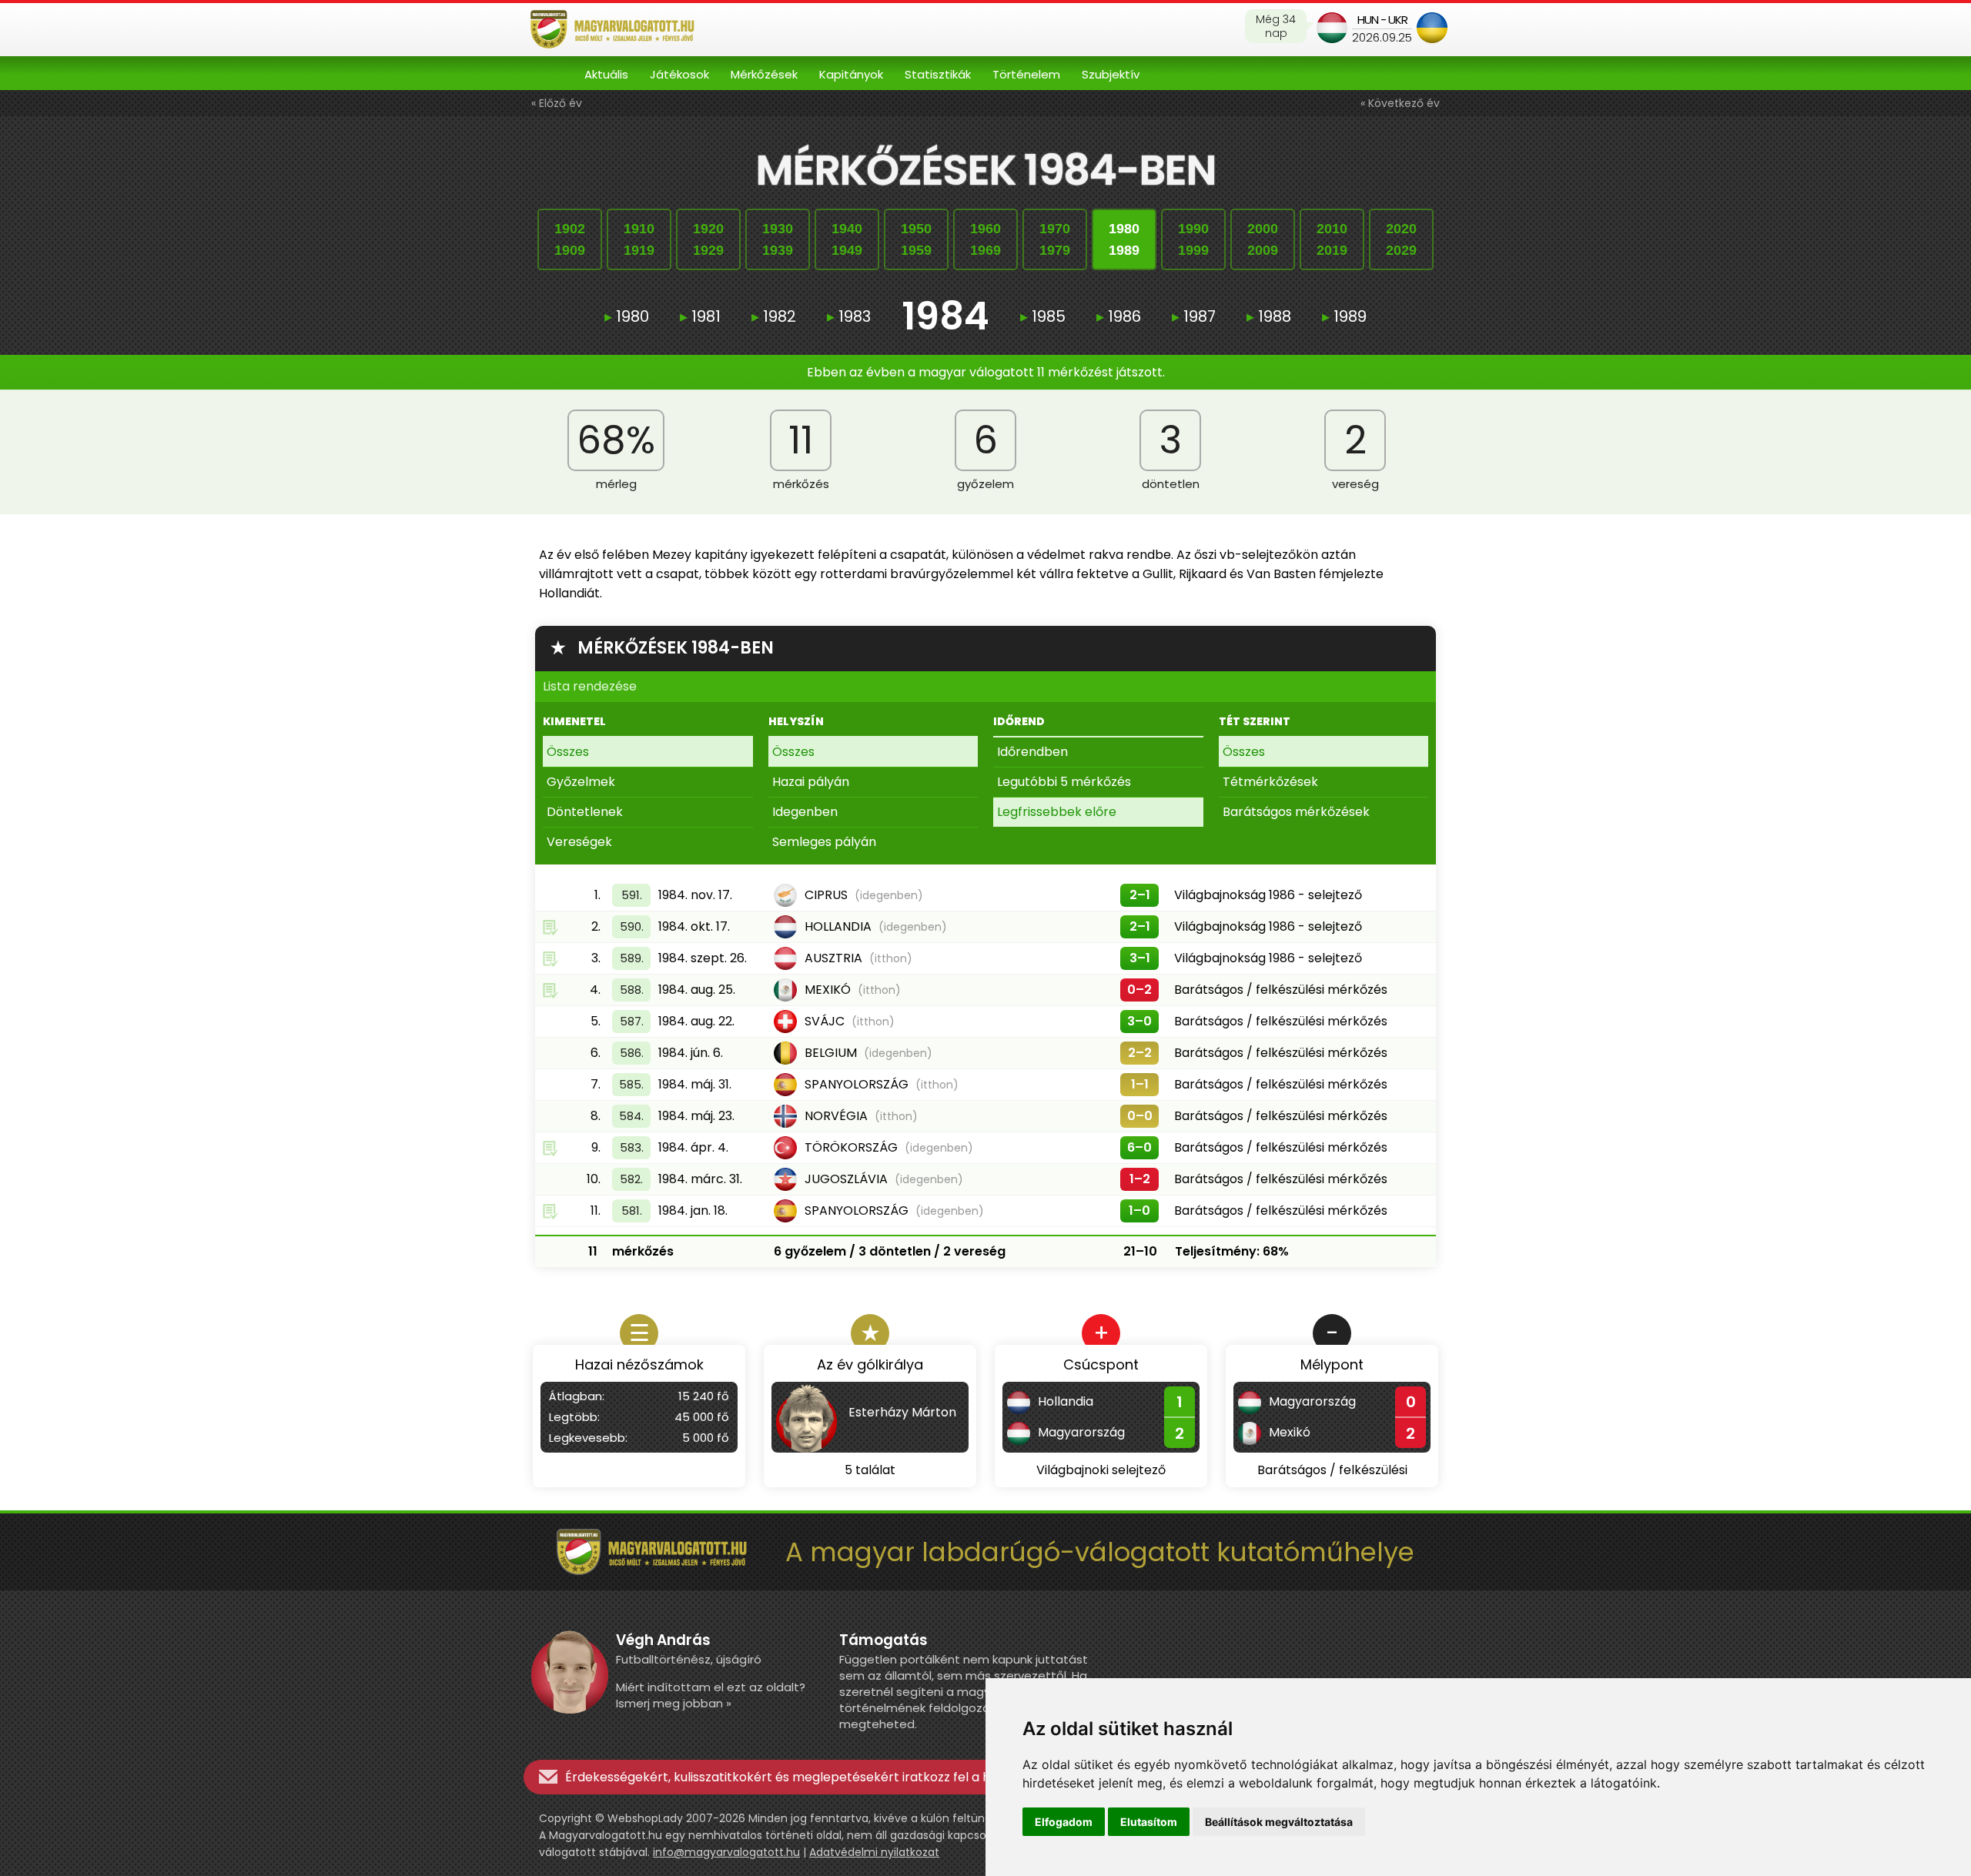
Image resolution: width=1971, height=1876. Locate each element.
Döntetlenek (585, 812)
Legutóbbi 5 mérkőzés (1064, 782)
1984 (945, 316)
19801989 (1124, 239)
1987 (1194, 316)
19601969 (985, 239)
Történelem (1026, 74)
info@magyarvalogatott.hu (726, 1852)
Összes (568, 752)
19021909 (570, 239)
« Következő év (1400, 103)
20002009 (1263, 239)
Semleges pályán (824, 842)
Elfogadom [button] (1064, 1822)
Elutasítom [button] (1149, 1822)
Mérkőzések (764, 74)
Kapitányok (851, 74)
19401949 (847, 239)
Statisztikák (938, 74)
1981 (700, 316)
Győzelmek (581, 782)
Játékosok (679, 74)
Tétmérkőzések (1270, 782)
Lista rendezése (590, 686)
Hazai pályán (811, 782)
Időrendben (1032, 752)
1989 (1344, 316)
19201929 (708, 239)
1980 (627, 316)
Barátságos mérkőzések (1296, 812)
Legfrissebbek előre (1057, 812)
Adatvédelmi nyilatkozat (874, 1852)
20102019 (1332, 239)
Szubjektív (1111, 74)
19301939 (778, 239)
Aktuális (606, 74)
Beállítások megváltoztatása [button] (1279, 1822)
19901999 (1193, 239)
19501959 (916, 239)
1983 (849, 316)
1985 (1043, 316)
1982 (774, 316)
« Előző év (557, 103)
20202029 (1401, 239)
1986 (1119, 316)
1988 (1269, 316)
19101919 (639, 239)
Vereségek (579, 842)
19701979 (1055, 239)
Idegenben (805, 812)
